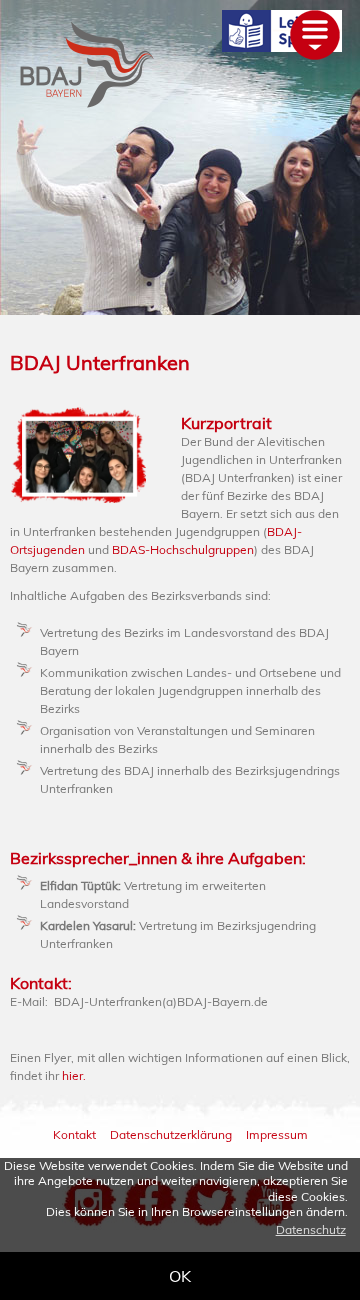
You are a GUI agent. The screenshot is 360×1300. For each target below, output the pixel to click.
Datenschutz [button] (311, 1229)
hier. (74, 1075)
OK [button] (180, 1276)
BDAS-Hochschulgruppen (183, 549)
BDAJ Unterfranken (100, 362)
